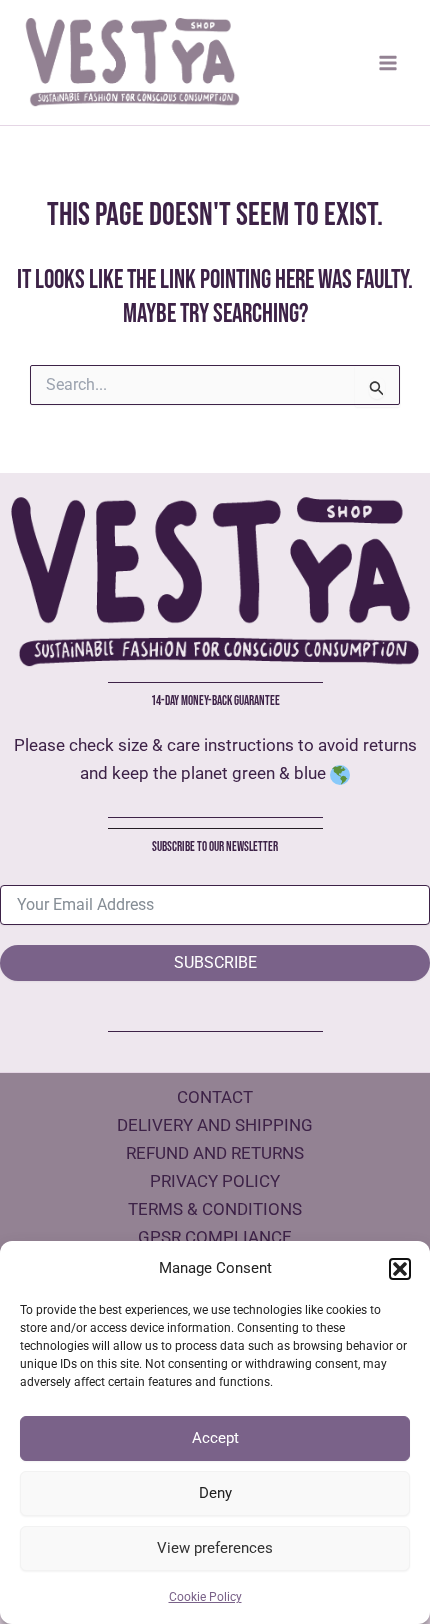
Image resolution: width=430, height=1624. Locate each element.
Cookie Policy (205, 1597)
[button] (400, 1269)
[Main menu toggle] (388, 63)
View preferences (215, 1548)
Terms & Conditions (215, 1209)
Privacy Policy (215, 1181)
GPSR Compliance (215, 1237)
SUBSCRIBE (215, 962)
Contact (215, 1097)
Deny (215, 1493)
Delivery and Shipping (215, 1125)
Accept (215, 1438)
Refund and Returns (215, 1153)
